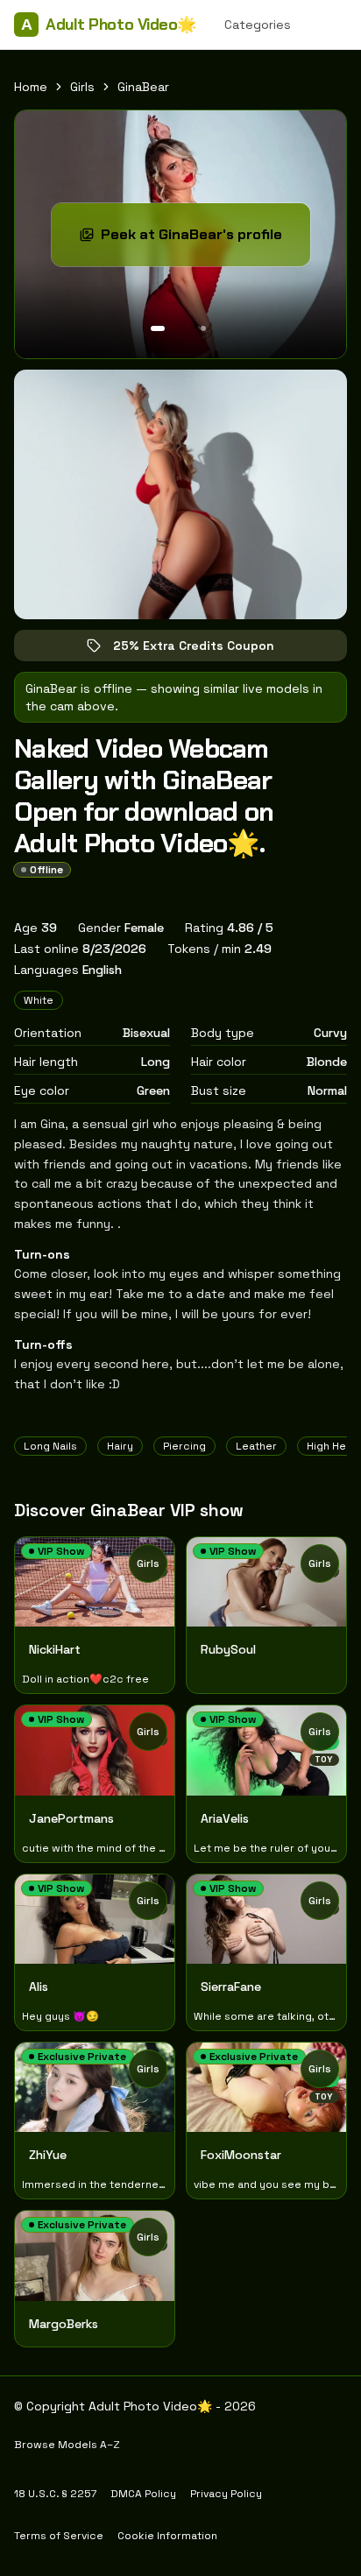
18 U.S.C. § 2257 (55, 2494)
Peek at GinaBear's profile (205, 240)
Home (31, 87)
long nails (50, 1446)
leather (256, 1446)
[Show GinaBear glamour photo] (203, 328)
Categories (258, 25)
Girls (82, 87)
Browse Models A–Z (67, 2445)
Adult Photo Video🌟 (109, 25)
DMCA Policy (143, 2494)
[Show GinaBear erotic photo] (158, 328)
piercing (184, 1446)
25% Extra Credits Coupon (206, 649)
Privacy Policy (226, 2494)
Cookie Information (167, 2536)
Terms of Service (59, 2536)
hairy (120, 1446)
